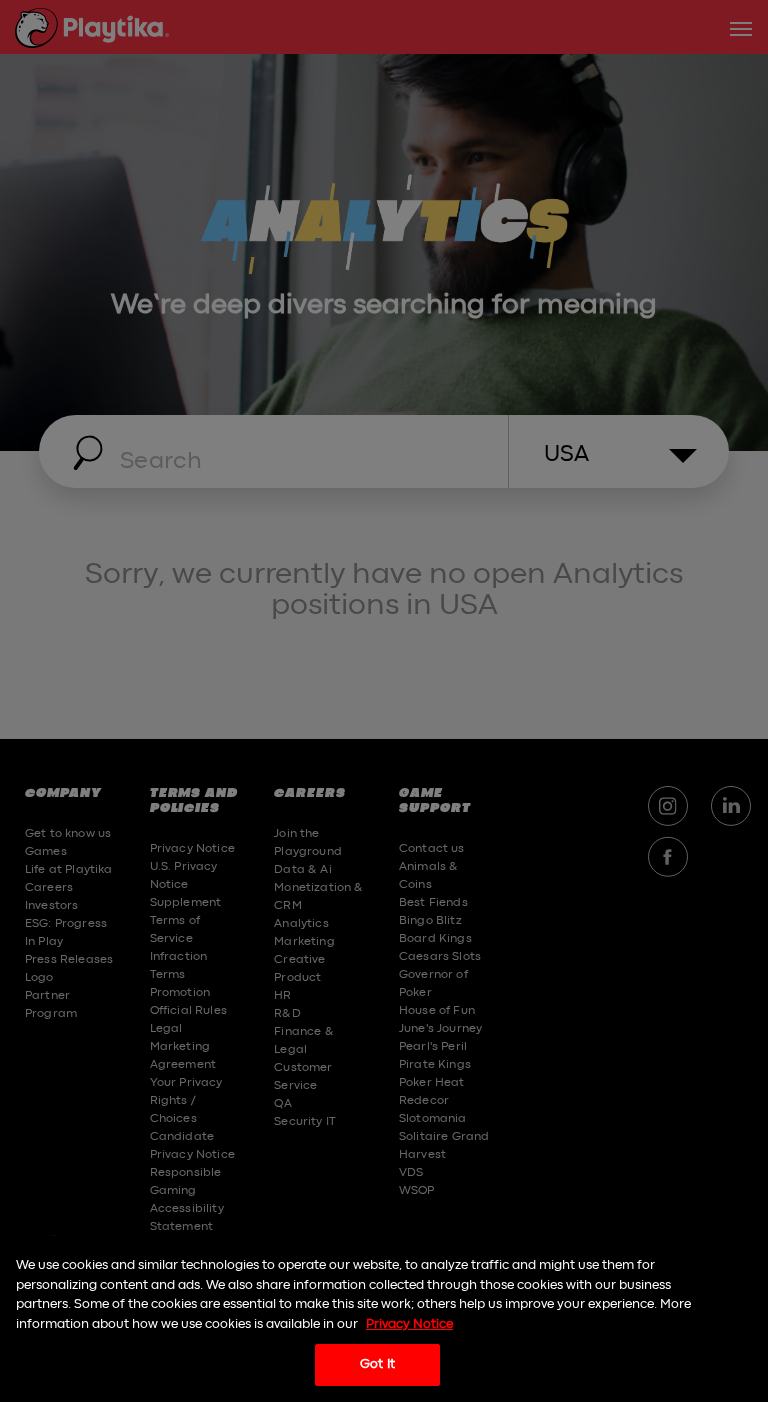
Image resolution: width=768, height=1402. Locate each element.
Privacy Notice (409, 1324)
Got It (377, 1364)
